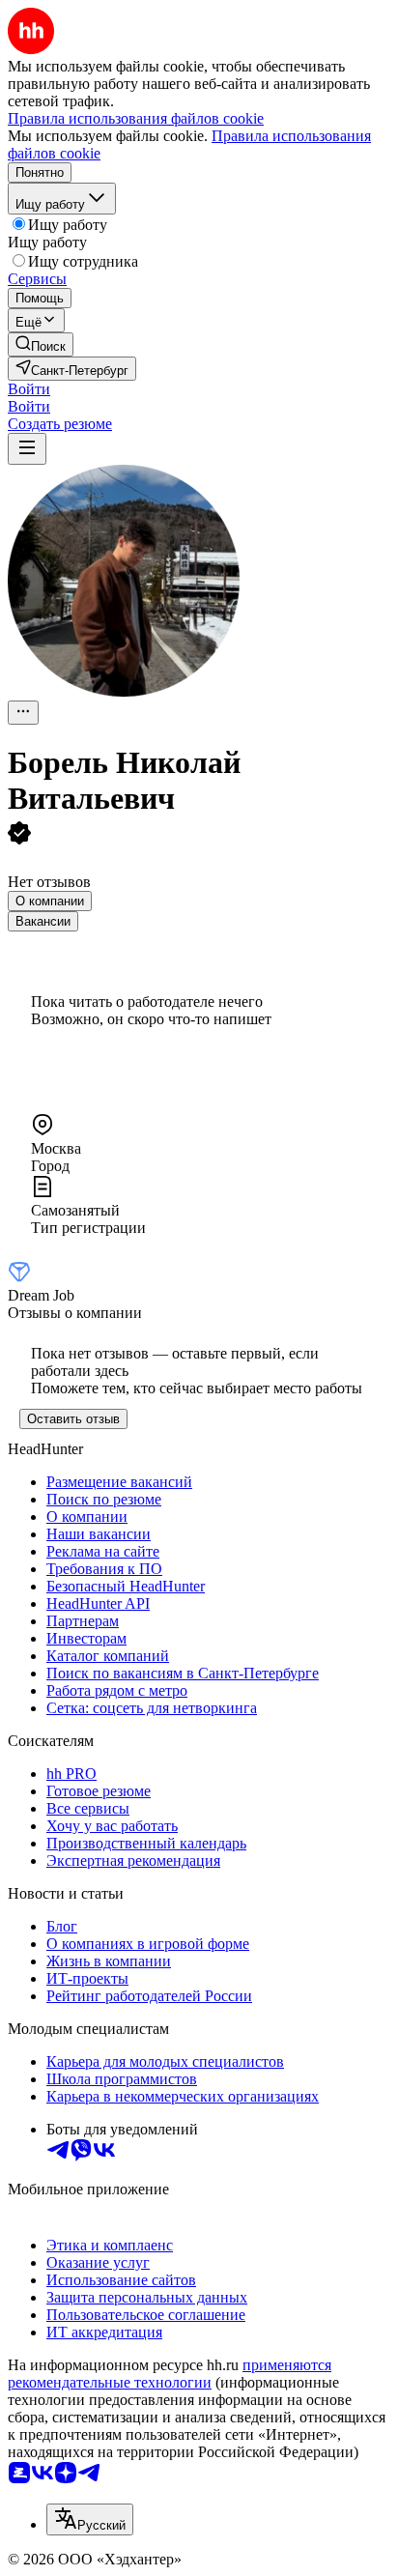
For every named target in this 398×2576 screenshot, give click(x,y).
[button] (29, 389)
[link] (41, 344)
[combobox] (90, 2519)
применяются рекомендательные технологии (170, 2374)
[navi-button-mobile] (27, 449)
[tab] (50, 901)
